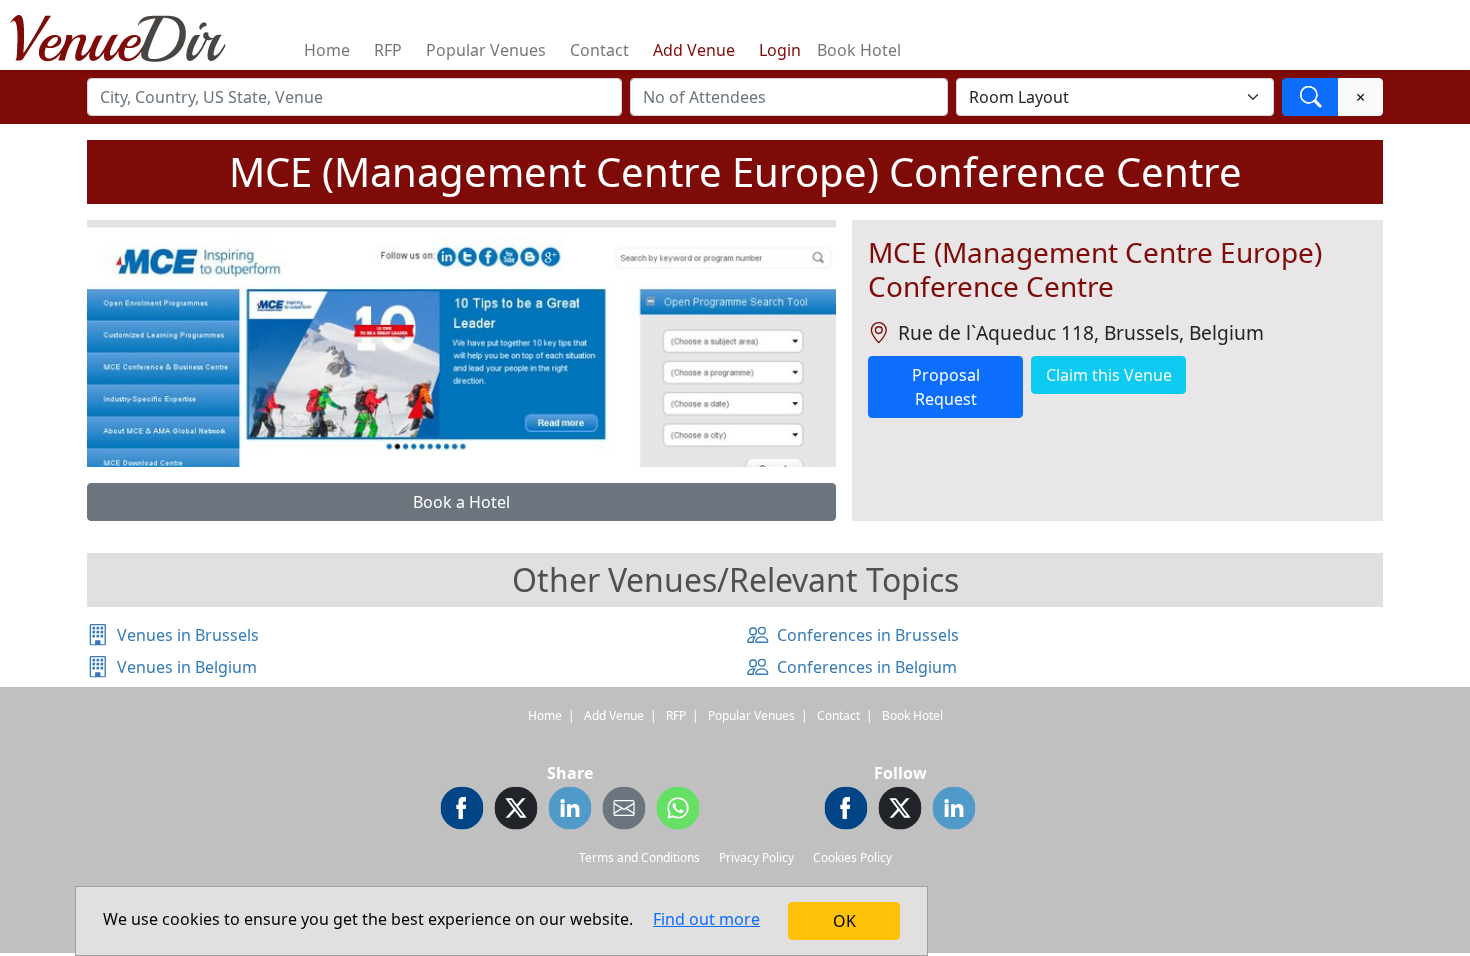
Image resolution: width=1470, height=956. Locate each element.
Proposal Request (946, 387)
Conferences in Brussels (868, 635)
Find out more (706, 919)
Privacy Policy (756, 857)
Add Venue (694, 50)
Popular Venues (486, 50)
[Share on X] (516, 811)
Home (327, 50)
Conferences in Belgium (867, 667)
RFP (388, 50)
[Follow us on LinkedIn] (954, 811)
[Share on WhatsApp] (678, 811)
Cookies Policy (852, 857)
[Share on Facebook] (462, 811)
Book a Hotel (461, 502)
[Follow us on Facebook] (846, 811)
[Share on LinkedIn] (570, 811)
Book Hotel (859, 50)
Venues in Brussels (188, 635)
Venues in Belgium (187, 667)
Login (780, 50)
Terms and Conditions (639, 857)
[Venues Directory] (128, 35)
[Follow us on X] (900, 811)
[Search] (1310, 97)
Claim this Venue (1109, 375)
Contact (599, 50)
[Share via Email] (624, 811)
